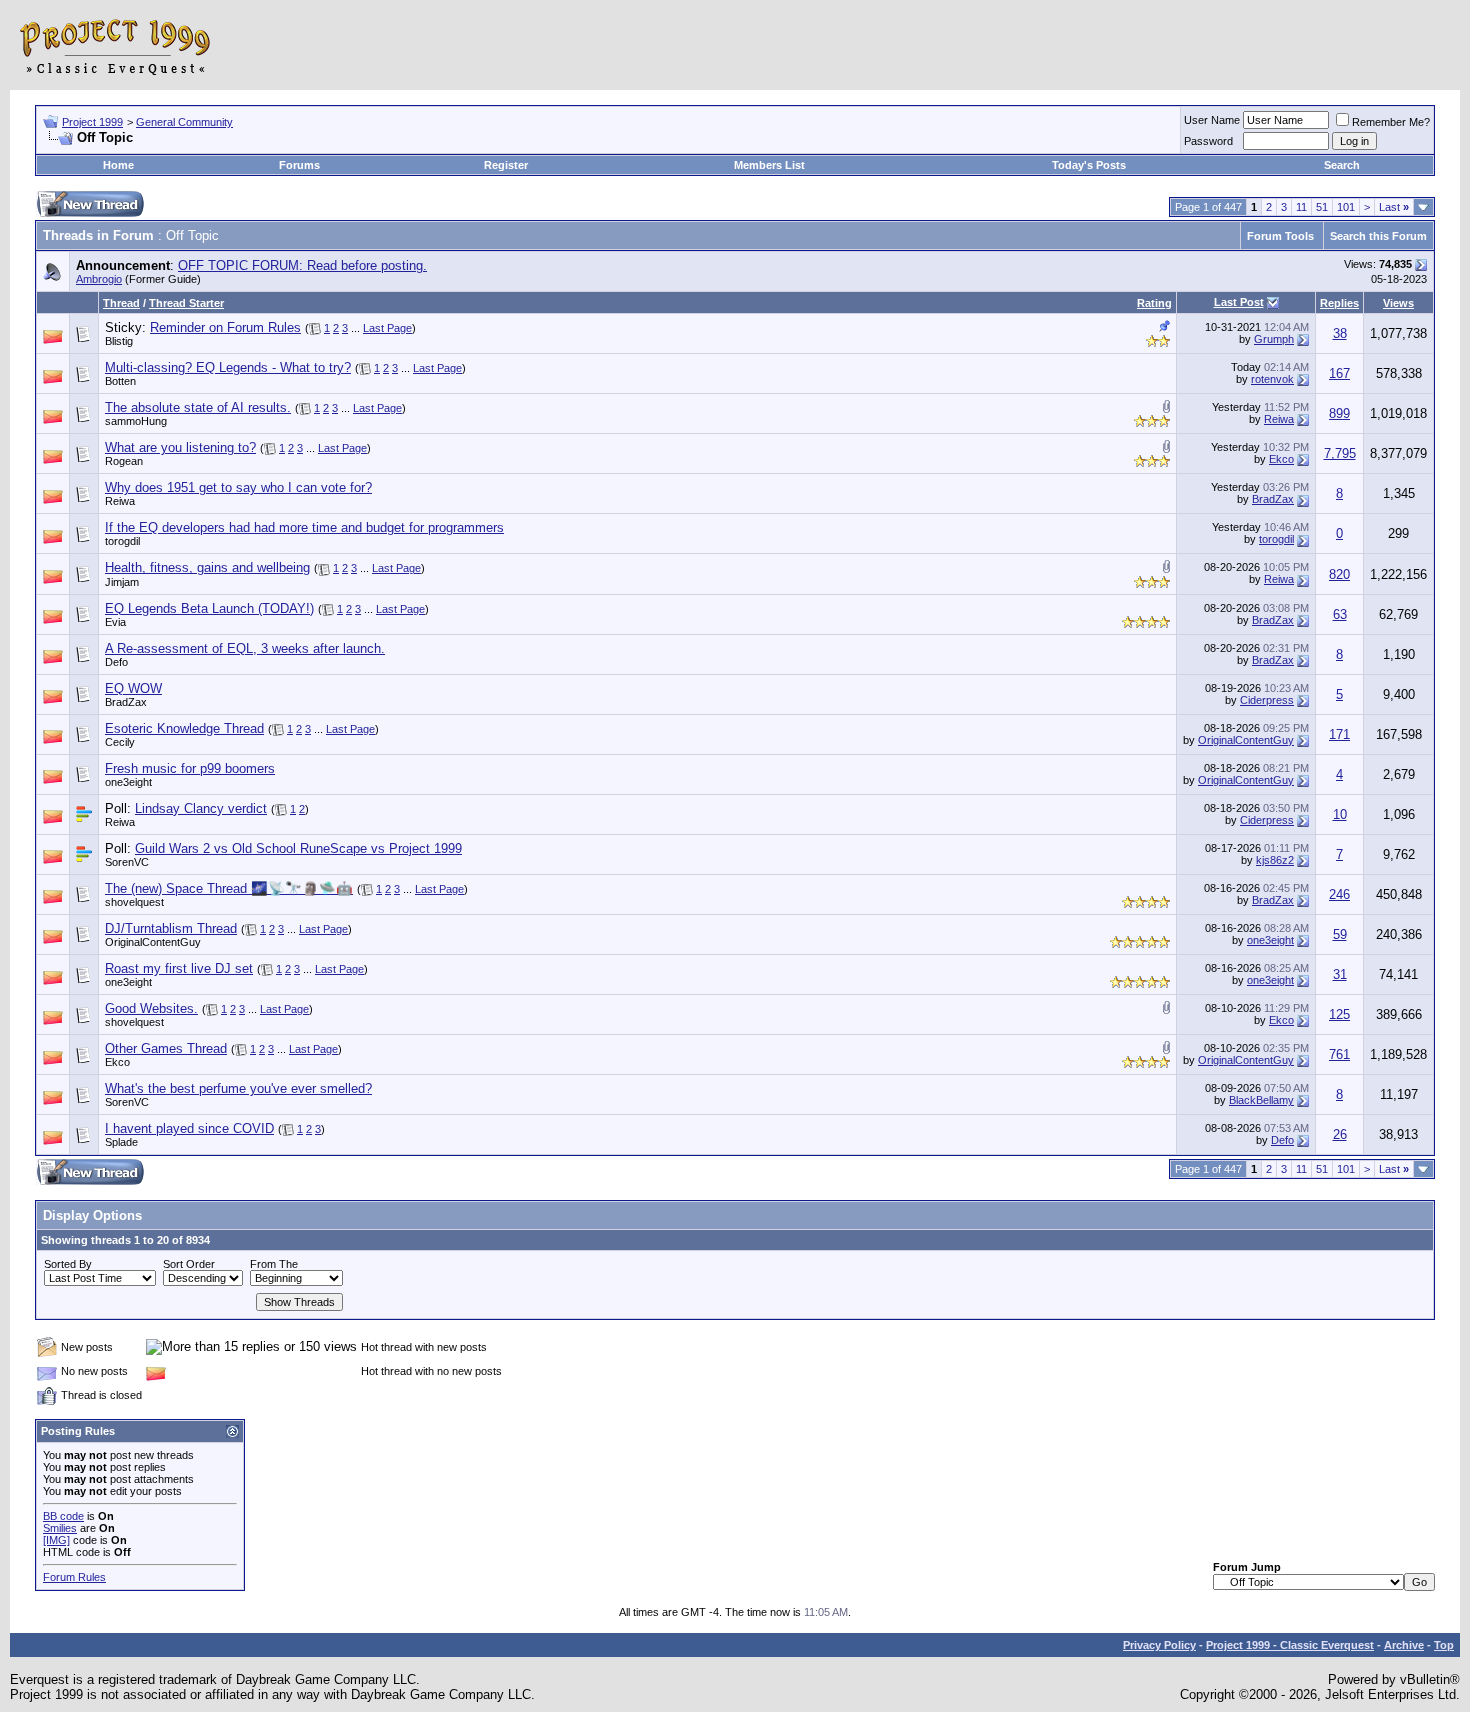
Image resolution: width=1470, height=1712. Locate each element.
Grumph (1274, 339)
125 (1339, 1014)
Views (1398, 303)
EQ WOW (133, 688)
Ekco (1281, 459)
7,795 (1340, 453)
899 (1339, 413)
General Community (184, 122)
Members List (769, 165)
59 (1340, 934)
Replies (1339, 303)
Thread (121, 303)
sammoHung (136, 421)
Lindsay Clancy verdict (201, 808)
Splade (121, 1142)
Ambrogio (99, 279)
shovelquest (134, 902)
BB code (63, 1516)
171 (1339, 734)
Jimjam (122, 582)
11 (1301, 207)
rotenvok (1272, 379)
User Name (1212, 120)
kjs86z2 (1275, 860)
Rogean (124, 461)
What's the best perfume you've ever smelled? (238, 1088)
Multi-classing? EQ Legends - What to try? (228, 367)
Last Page (387, 328)
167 (1339, 373)
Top (1444, 1645)
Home (118, 165)
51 (1322, 207)
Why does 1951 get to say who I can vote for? (238, 487)
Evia (115, 622)
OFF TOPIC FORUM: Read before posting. (302, 265)
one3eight (128, 782)
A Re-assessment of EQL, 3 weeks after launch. (245, 648)
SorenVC (127, 862)
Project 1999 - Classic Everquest (1290, 1645)
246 (1339, 894)
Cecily (120, 742)
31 (1340, 974)
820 (1339, 574)
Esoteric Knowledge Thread (184, 728)
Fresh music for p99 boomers (190, 768)
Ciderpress (1267, 700)
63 (1340, 614)
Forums (299, 165)
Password (1208, 141)
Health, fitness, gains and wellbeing (207, 567)
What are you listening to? (180, 447)
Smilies (60, 1528)
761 (1339, 1054)
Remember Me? (1391, 122)
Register (506, 165)
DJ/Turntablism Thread (171, 928)
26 (1340, 1134)
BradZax (1273, 499)
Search (1342, 165)
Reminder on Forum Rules (225, 327)
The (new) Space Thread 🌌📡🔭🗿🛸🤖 (229, 888)
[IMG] (56, 1540)
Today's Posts (1089, 165)
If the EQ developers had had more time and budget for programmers (304, 527)
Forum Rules (74, 1577)
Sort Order (189, 1264)
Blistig (119, 341)
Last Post (1239, 302)
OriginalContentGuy (1246, 740)
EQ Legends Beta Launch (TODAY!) (209, 608)
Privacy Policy (1159, 1645)
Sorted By (68, 1264)
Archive (1404, 1645)
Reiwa (1279, 419)
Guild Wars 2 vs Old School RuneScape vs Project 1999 (298, 848)
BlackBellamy (1261, 1100)
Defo (116, 662)
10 (1340, 814)
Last (1394, 207)
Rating (1154, 303)
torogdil (122, 541)
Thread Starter (186, 303)
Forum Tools (1280, 236)
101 (1346, 207)
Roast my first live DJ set (179, 968)
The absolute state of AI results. (198, 407)
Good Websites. (151, 1008)
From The (274, 1264)
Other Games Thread (166, 1048)
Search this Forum (1378, 236)
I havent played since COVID (189, 1128)
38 (1340, 333)
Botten (120, 381)
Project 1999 (92, 122)
